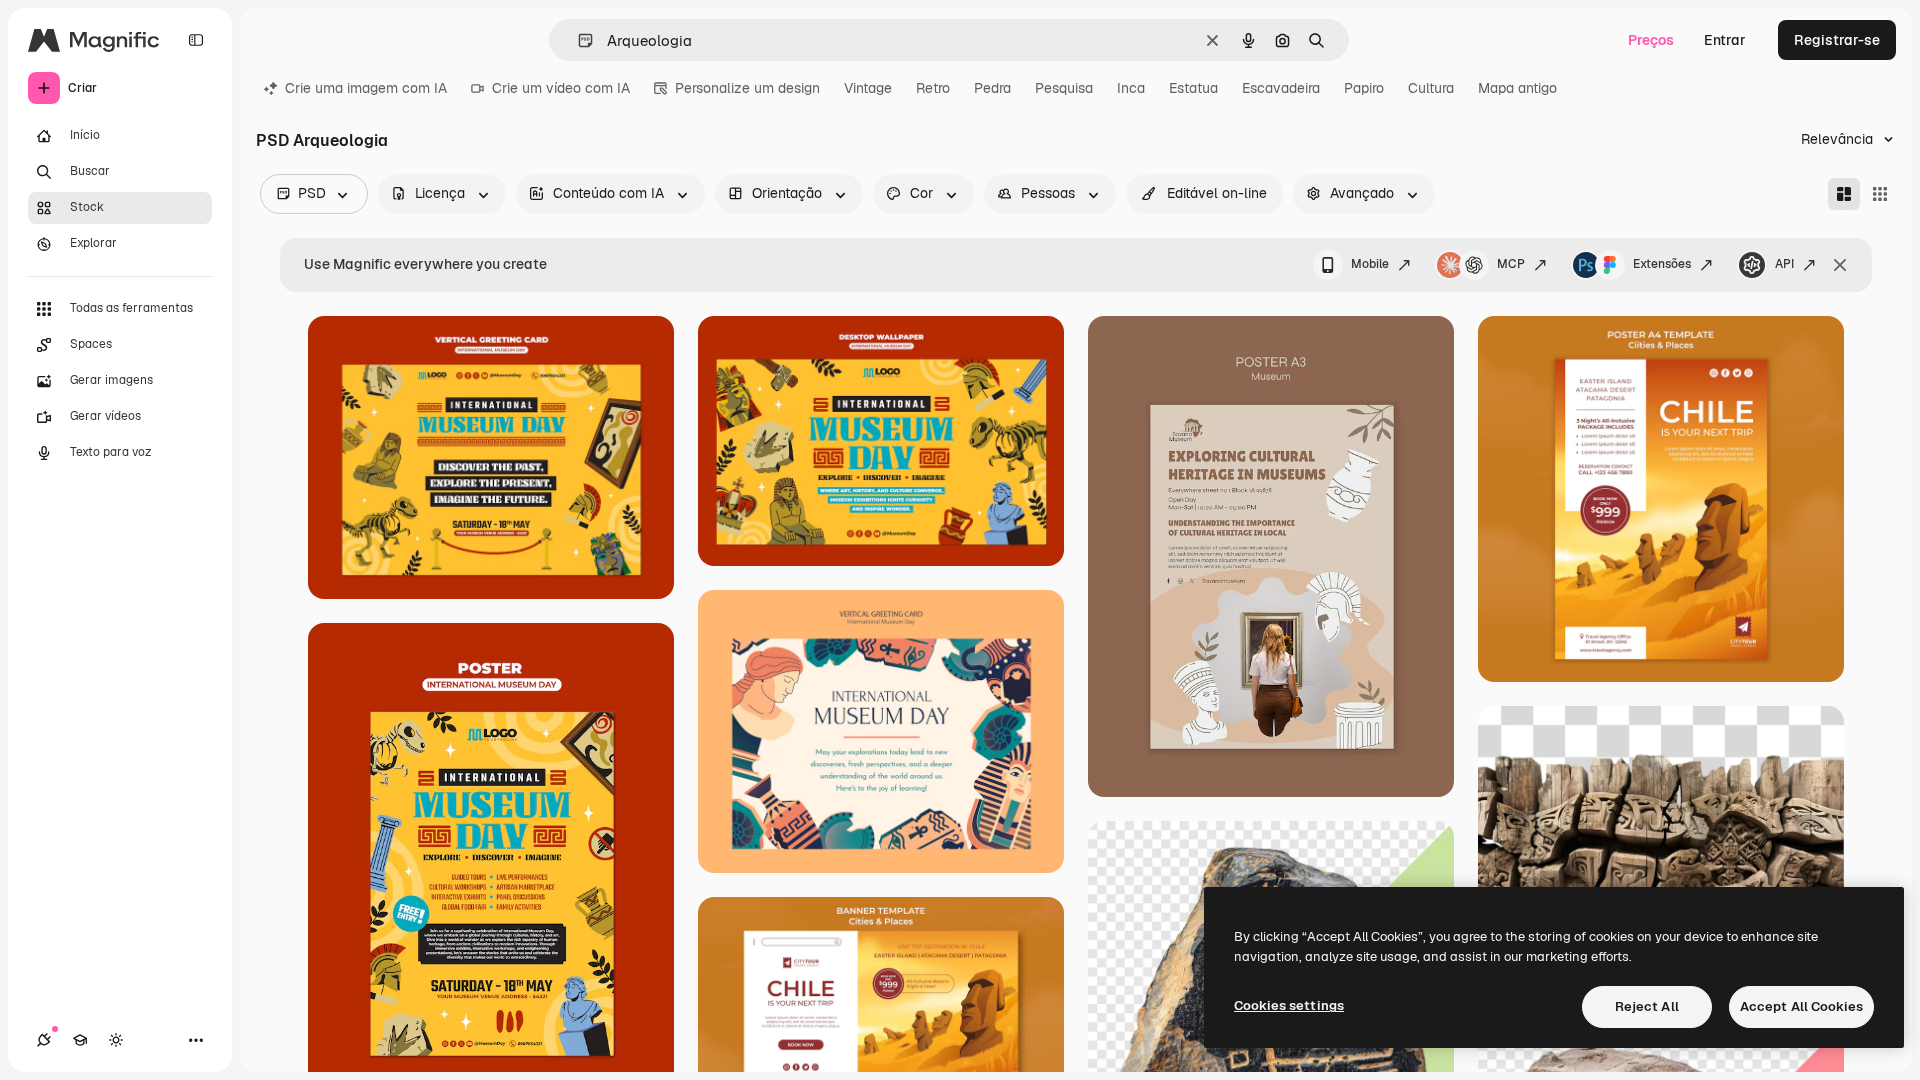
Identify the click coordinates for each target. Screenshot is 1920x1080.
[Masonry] (1844, 194)
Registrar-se (1837, 40)
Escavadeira (1281, 88)
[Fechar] (1840, 265)
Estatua (1193, 88)
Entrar (1725, 40)
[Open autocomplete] (577, 40)
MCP (1511, 264)
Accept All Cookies (1801, 1006)
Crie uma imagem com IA (366, 88)
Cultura (1431, 88)
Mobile (1370, 264)
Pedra (992, 88)
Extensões (1662, 264)
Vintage (868, 88)
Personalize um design (747, 88)
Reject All (1647, 1006)
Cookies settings (1289, 1005)
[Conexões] (44, 1040)
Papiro (1364, 88)
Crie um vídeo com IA (561, 88)
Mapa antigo (1517, 88)
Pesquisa (1064, 88)
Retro (933, 88)
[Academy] (80, 1040)
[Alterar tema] (116, 1040)
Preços (1651, 40)
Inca (1131, 88)
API (1784, 264)
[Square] (1880, 194)
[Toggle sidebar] (196, 40)
